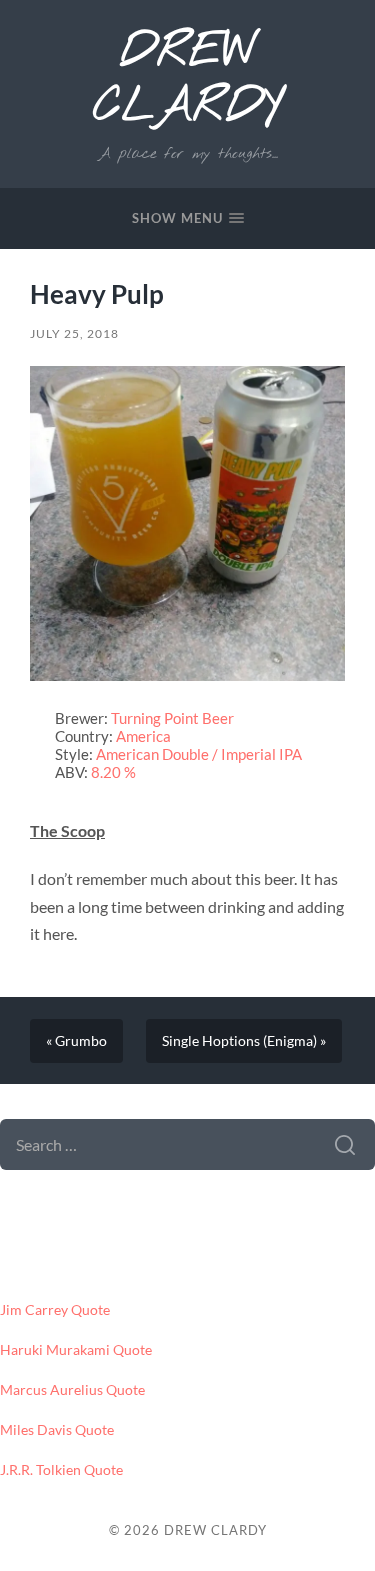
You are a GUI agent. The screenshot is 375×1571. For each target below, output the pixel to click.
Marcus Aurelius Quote (72, 1390)
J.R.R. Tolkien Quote (61, 1470)
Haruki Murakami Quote (76, 1350)
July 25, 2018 (74, 333)
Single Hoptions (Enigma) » (244, 1041)
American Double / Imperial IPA (199, 754)
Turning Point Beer (172, 718)
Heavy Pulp (97, 294)
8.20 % (113, 772)
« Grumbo (76, 1041)
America (143, 736)
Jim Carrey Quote (55, 1310)
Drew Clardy (187, 80)
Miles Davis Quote (57, 1430)
